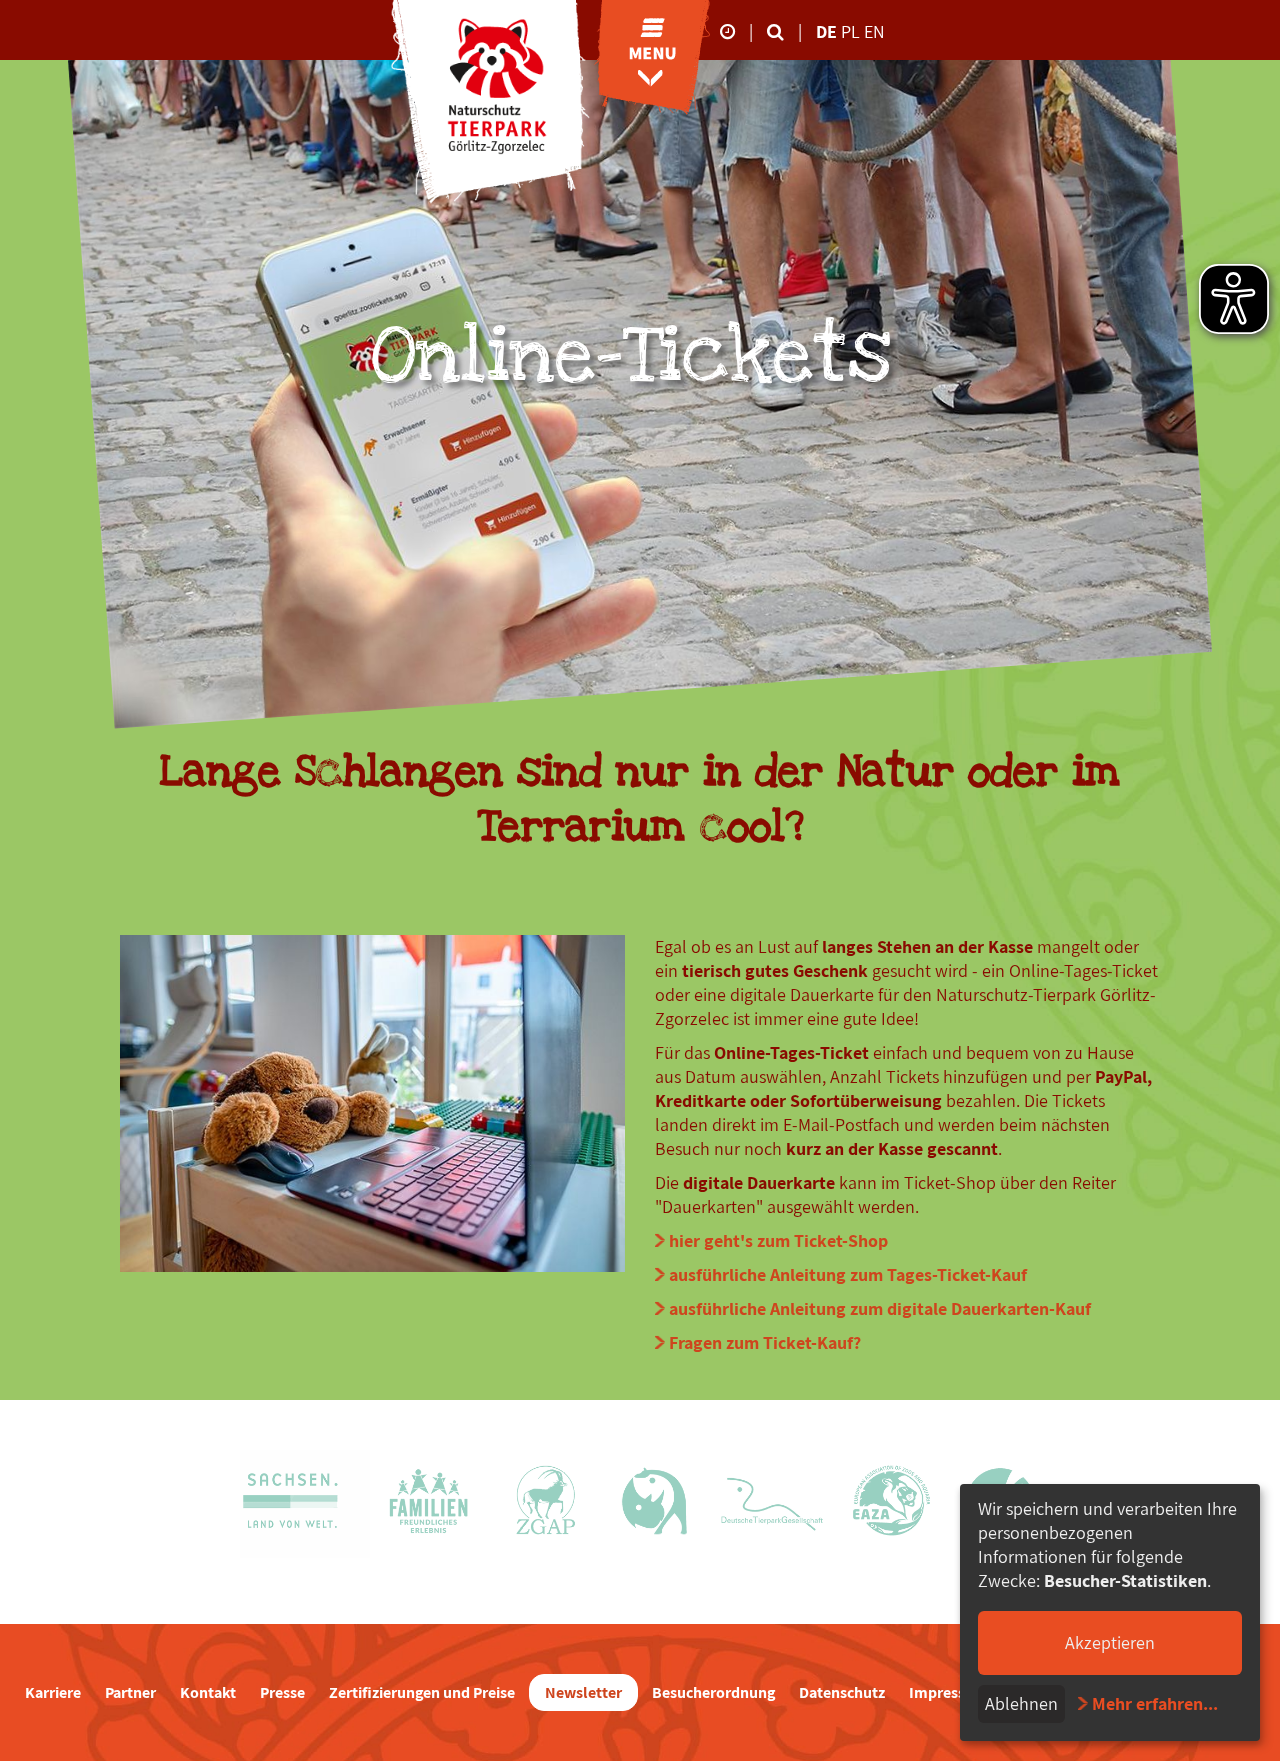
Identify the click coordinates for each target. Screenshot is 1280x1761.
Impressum (948, 1692)
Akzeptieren (1110, 1642)
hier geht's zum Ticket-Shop (778, 1240)
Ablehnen (1021, 1703)
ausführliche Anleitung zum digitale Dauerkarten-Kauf (880, 1308)
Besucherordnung (713, 1692)
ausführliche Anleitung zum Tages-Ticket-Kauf (848, 1274)
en (874, 31)
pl (852, 31)
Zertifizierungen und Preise (422, 1692)
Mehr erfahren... (1155, 1703)
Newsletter (583, 1692)
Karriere (53, 1692)
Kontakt (208, 1692)
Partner (130, 1692)
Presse (282, 1692)
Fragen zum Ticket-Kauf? (765, 1342)
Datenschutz (842, 1692)
